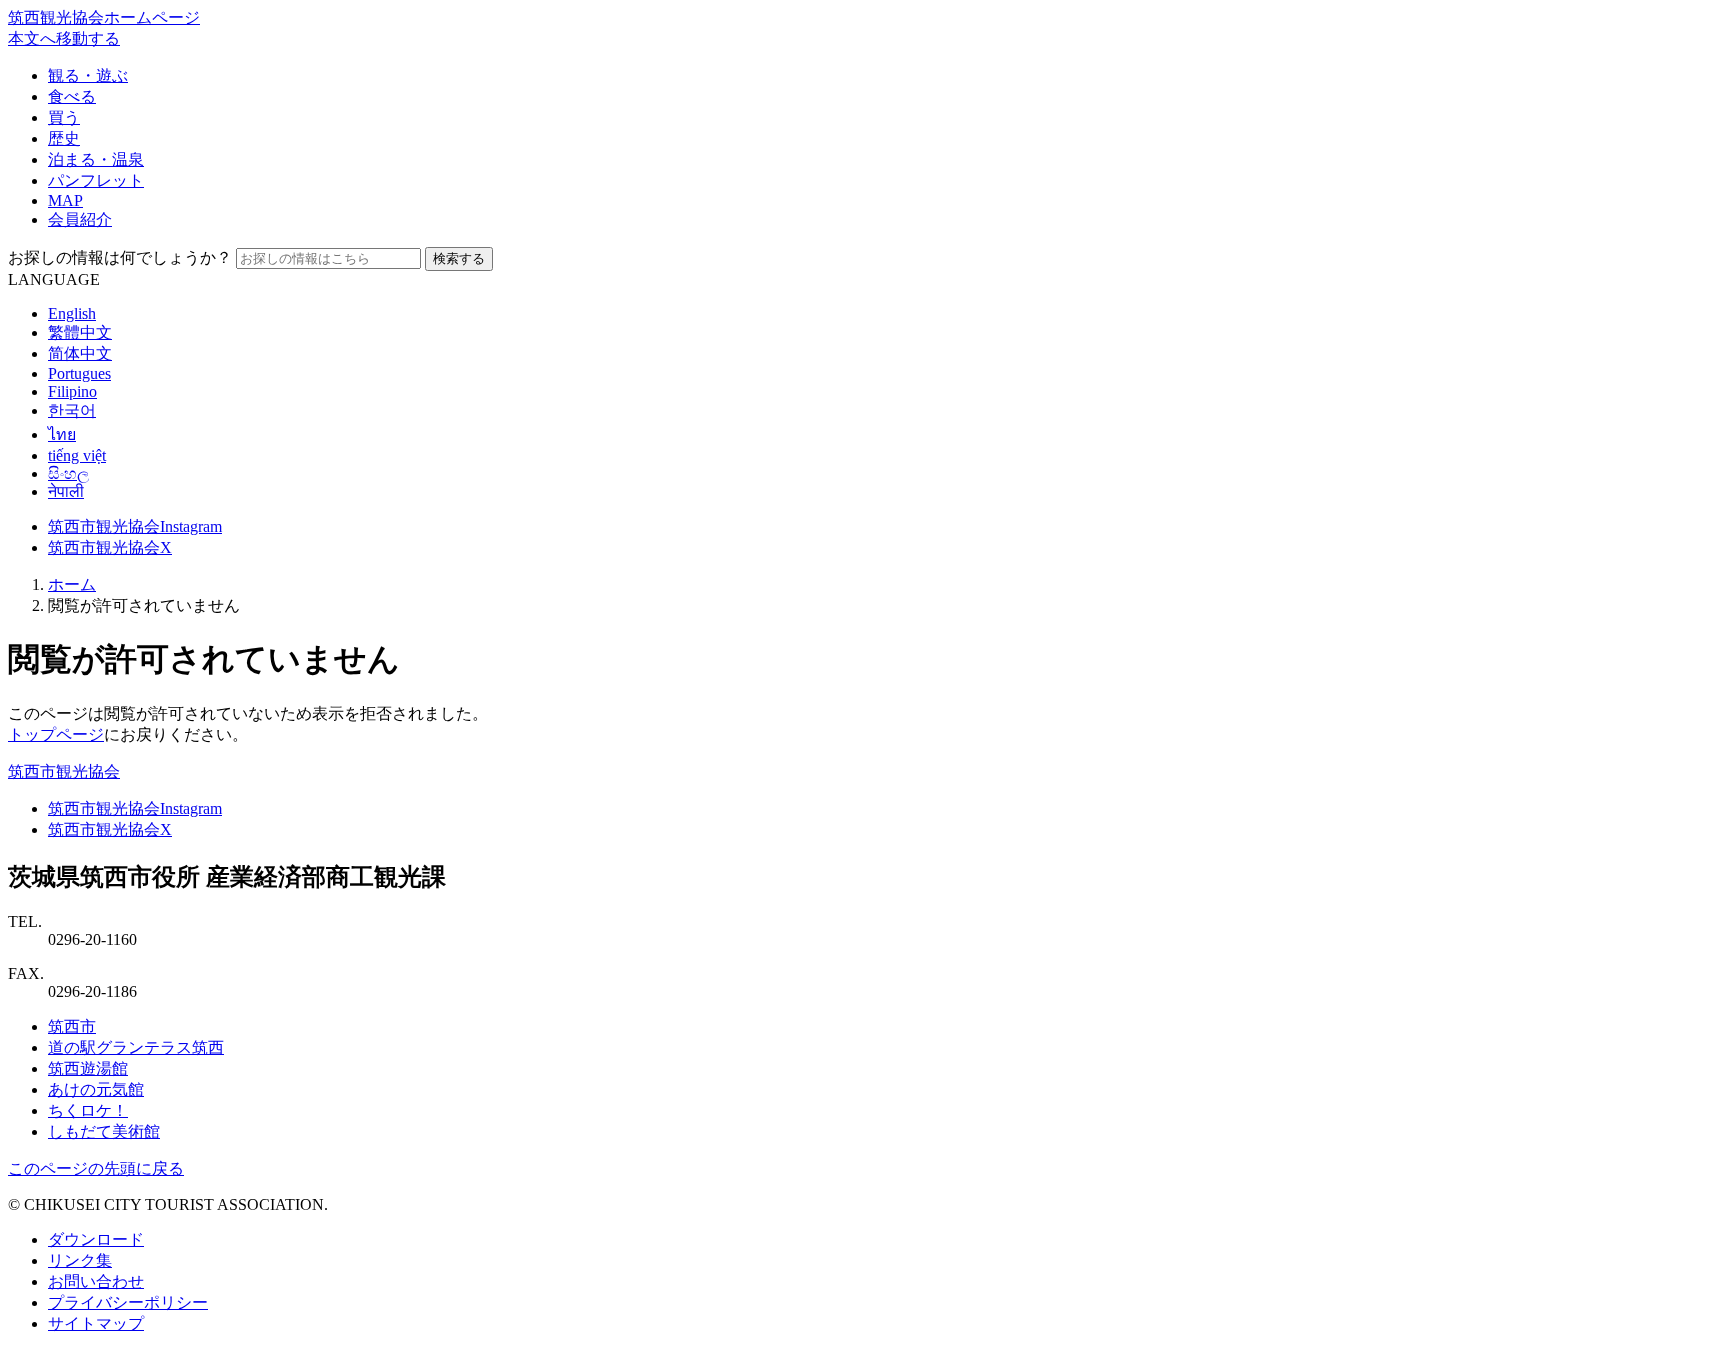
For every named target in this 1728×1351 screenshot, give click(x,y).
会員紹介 (80, 219)
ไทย (62, 434)
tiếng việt (77, 455)
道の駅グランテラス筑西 (136, 1047)
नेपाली (66, 491)
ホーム (72, 584)
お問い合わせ (96, 1281)
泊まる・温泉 (96, 159)
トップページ (56, 734)
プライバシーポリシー (128, 1302)
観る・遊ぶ (88, 75)
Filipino (72, 391)
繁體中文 (80, 332)
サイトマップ (96, 1323)
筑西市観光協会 (64, 771)
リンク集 (80, 1260)
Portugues (79, 373)
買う (64, 117)
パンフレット (96, 180)
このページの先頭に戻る (96, 1168)
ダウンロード (96, 1239)
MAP (65, 200)
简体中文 (80, 353)
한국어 (72, 410)
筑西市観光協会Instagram (135, 526)
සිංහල (68, 473)
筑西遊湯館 (88, 1068)
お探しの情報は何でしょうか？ (120, 257)
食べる (72, 96)
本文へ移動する (64, 38)
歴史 (64, 138)
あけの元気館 (96, 1089)
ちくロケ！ (88, 1110)
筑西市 (72, 1026)
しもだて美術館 (104, 1131)
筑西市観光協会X (110, 547)
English (72, 313)
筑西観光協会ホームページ (104, 17)
